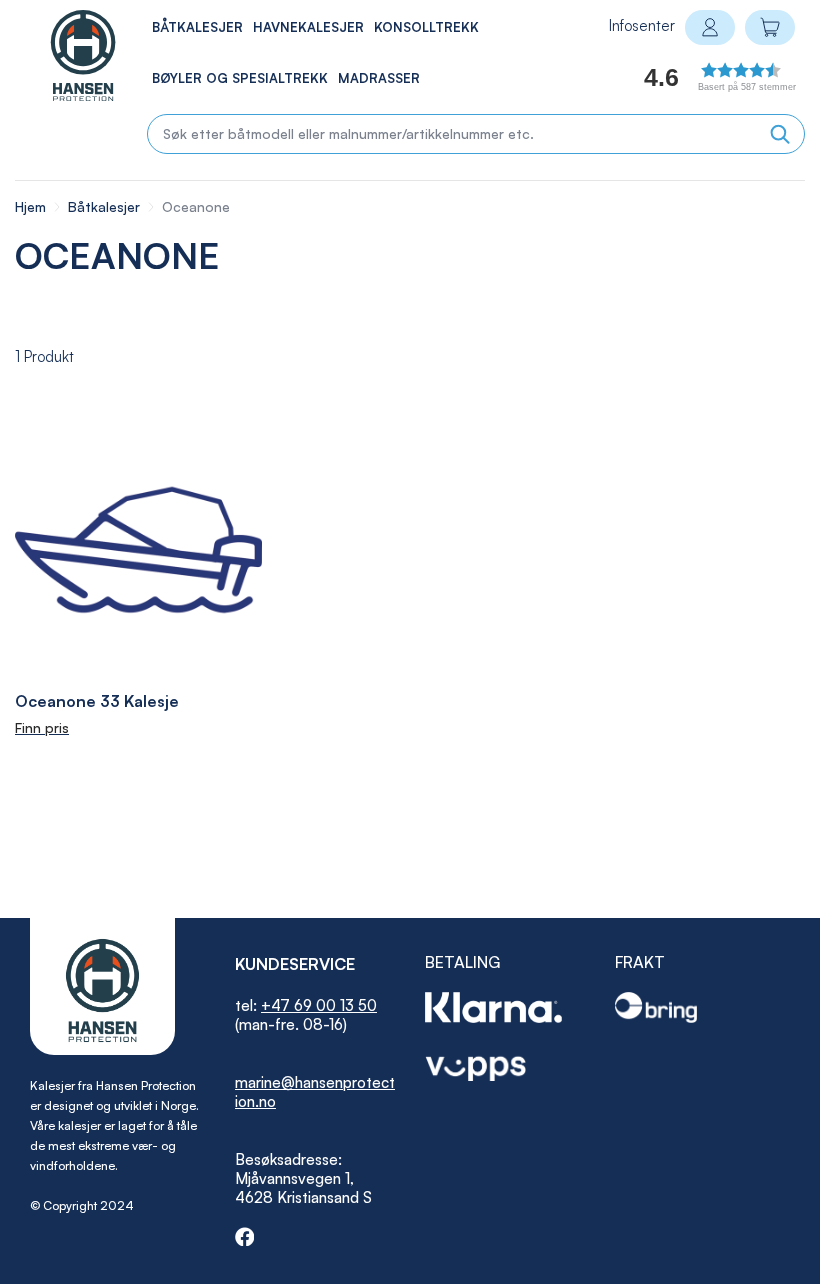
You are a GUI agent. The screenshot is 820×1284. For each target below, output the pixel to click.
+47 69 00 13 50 (319, 1005)
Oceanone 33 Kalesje (97, 701)
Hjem (32, 206)
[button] (697, 82)
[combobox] (476, 134)
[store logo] (62, 55)
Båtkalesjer (106, 206)
